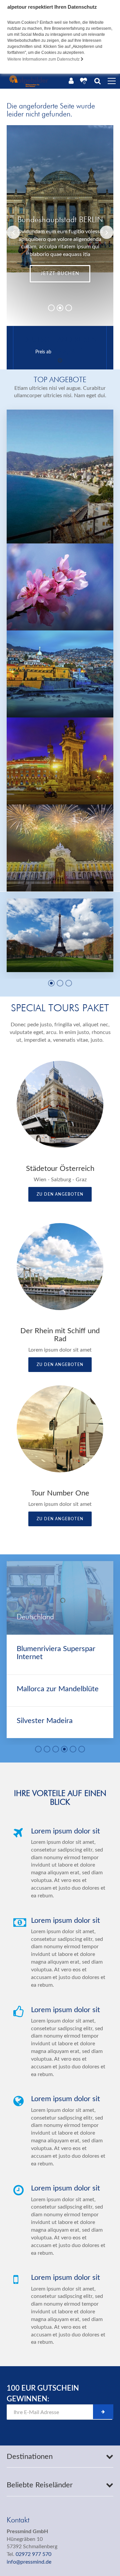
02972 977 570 (33, 2554)
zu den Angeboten (60, 1194)
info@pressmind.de (29, 2562)
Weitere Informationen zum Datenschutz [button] (44, 59)
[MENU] (112, 81)
